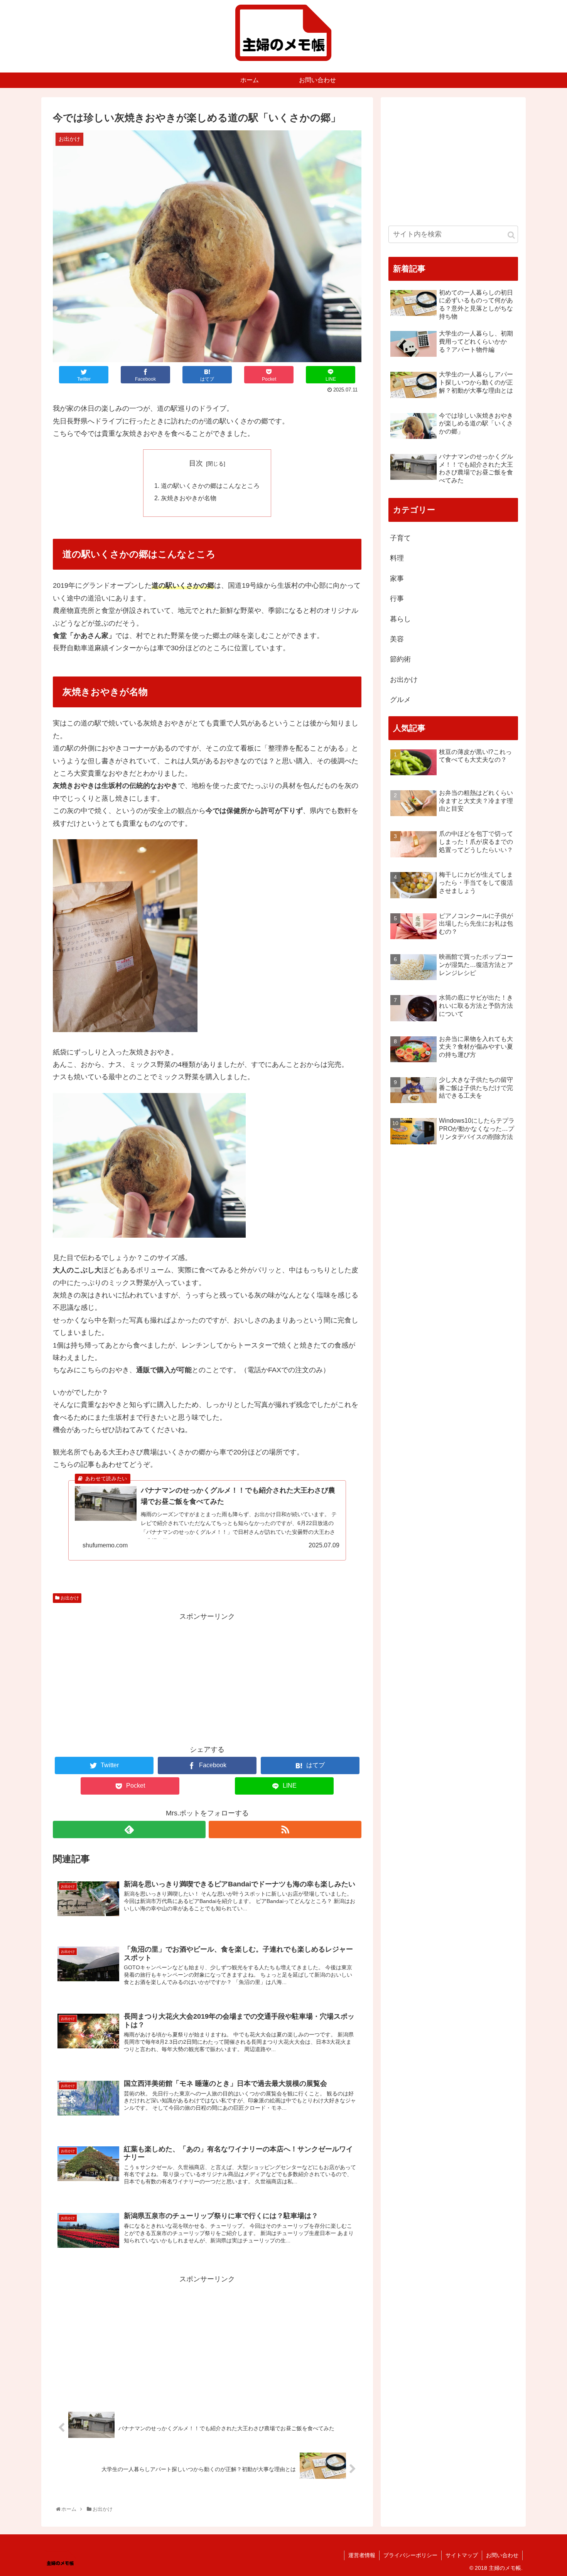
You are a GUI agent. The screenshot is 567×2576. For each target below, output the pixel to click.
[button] (511, 235)
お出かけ (69, 1598)
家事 (397, 579)
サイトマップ (462, 2555)
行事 (397, 599)
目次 (196, 463)
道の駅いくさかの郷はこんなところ (210, 486)
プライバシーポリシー (410, 2555)
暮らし (400, 619)
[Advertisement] (207, 1677)
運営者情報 (362, 2555)
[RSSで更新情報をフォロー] (285, 1830)
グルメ (400, 700)
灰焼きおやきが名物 (189, 498)
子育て (400, 538)
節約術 (400, 659)
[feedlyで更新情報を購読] (129, 1830)
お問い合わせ (502, 2555)
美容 (397, 639)
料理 (397, 558)
